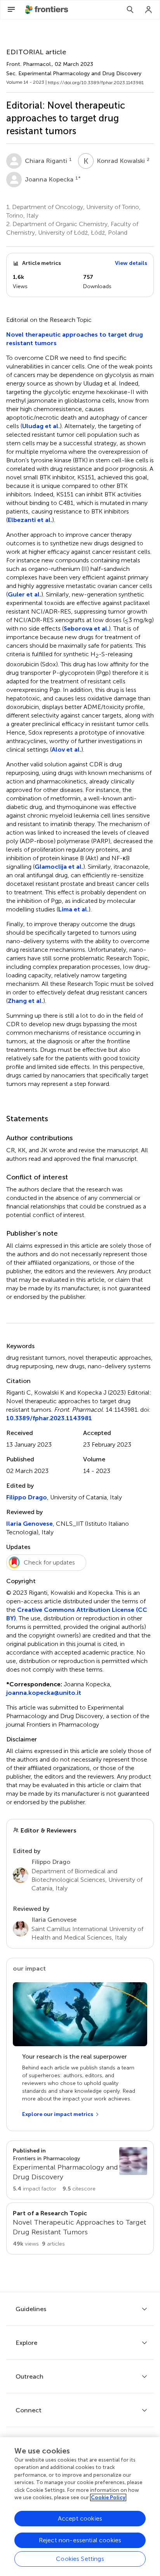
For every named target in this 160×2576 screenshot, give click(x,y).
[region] (80, 2507)
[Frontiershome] (47, 10)
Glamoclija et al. (59, 867)
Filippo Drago (27, 1497)
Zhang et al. (25, 1001)
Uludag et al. (41, 426)
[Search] (130, 10)
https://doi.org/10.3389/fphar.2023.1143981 (96, 83)
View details (131, 263)
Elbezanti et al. (30, 520)
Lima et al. (73, 909)
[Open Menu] (11, 10)
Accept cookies (80, 2518)
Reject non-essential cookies (80, 2540)
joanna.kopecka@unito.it (44, 1693)
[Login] (149, 10)
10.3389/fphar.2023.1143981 (49, 1418)
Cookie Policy (108, 2497)
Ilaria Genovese (30, 1524)
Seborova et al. (86, 628)
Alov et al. (66, 749)
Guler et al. (24, 594)
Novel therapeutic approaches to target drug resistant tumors (75, 339)
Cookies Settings (80, 2559)
